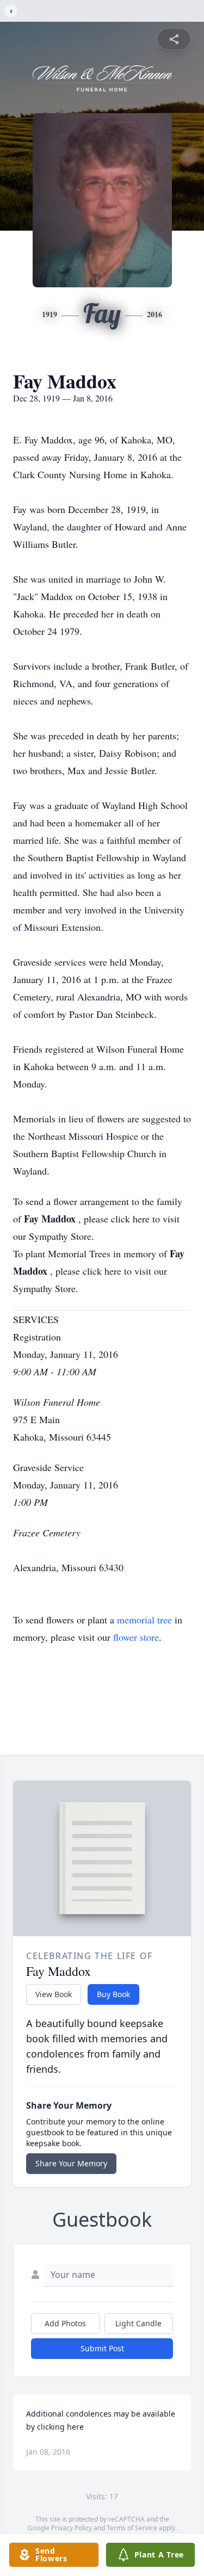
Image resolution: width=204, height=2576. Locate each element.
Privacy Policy (72, 2528)
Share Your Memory (71, 2163)
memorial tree (144, 1620)
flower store (136, 1637)
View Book (54, 1994)
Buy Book (113, 1994)
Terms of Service (132, 2528)
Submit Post (102, 2348)
